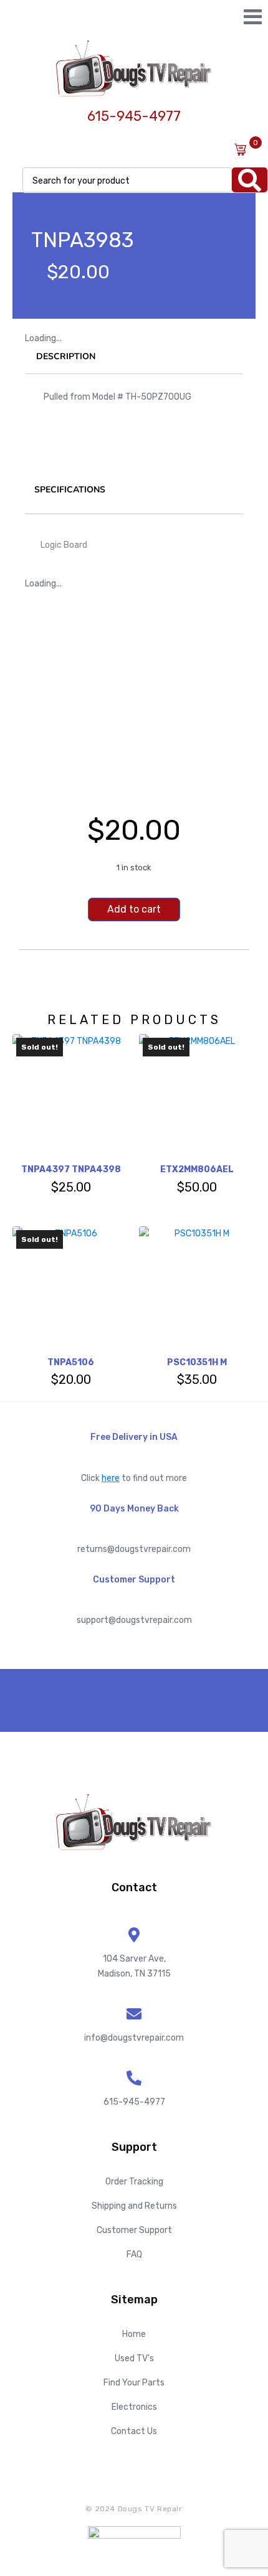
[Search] (250, 180)
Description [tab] (66, 356)
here (111, 1478)
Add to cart (134, 909)
